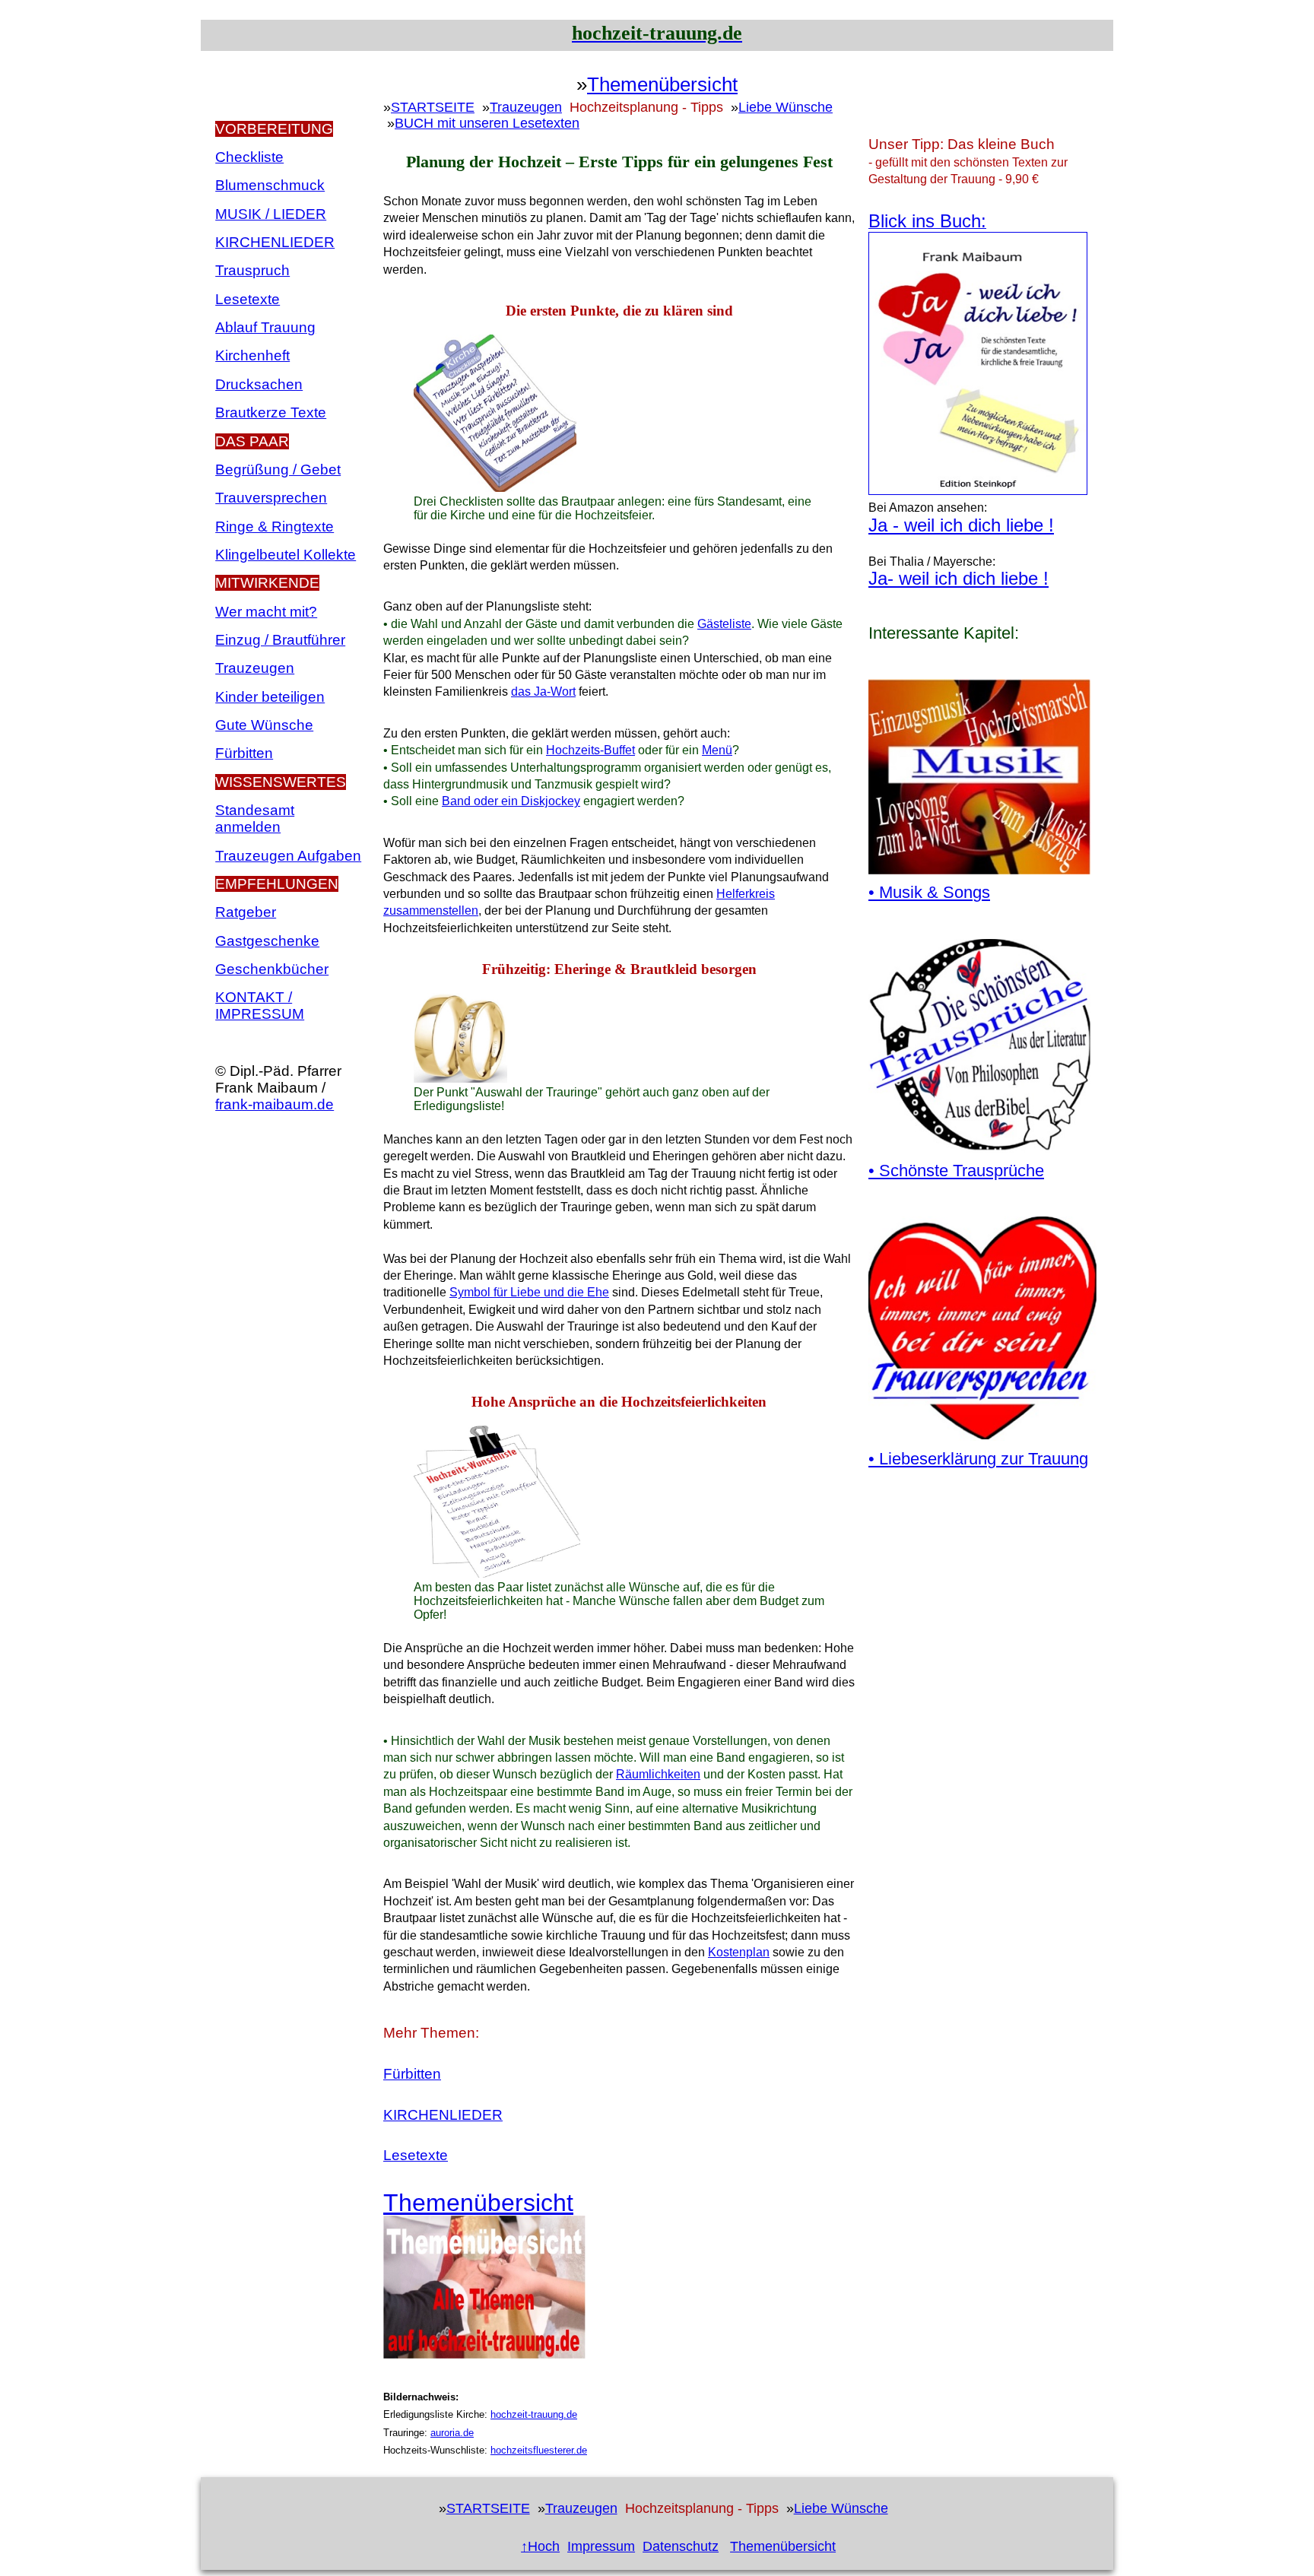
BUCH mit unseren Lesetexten (487, 123)
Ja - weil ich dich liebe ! (961, 525)
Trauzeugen (255, 668)
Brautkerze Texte (271, 412)
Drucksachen (259, 384)
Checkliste (249, 157)
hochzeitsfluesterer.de (539, 2450)
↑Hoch (540, 2546)
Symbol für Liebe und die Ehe (529, 1292)
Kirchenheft (252, 355)
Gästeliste (724, 624)
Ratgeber (246, 912)
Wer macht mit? (266, 612)
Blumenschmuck (270, 185)
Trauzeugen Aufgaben (288, 856)
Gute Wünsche (264, 725)
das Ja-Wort (543, 692)
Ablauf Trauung (265, 327)
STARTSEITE (433, 107)
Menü (717, 750)
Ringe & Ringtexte (275, 527)
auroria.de (452, 2433)
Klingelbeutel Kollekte (286, 555)
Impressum (601, 2546)
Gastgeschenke (267, 941)
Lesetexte (248, 299)
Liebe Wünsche (786, 107)
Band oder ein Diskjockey (511, 801)
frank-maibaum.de (275, 1104)
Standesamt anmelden (255, 818)
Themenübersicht (662, 85)
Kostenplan (739, 1952)
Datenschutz (681, 2546)
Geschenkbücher (272, 969)
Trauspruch (252, 270)
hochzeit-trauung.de (534, 2414)
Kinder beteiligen (270, 697)
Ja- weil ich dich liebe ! (959, 578)
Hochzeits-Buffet (590, 750)
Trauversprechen (271, 498)
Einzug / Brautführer (280, 640)
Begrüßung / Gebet (278, 470)
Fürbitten (244, 753)
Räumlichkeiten (658, 1774)
